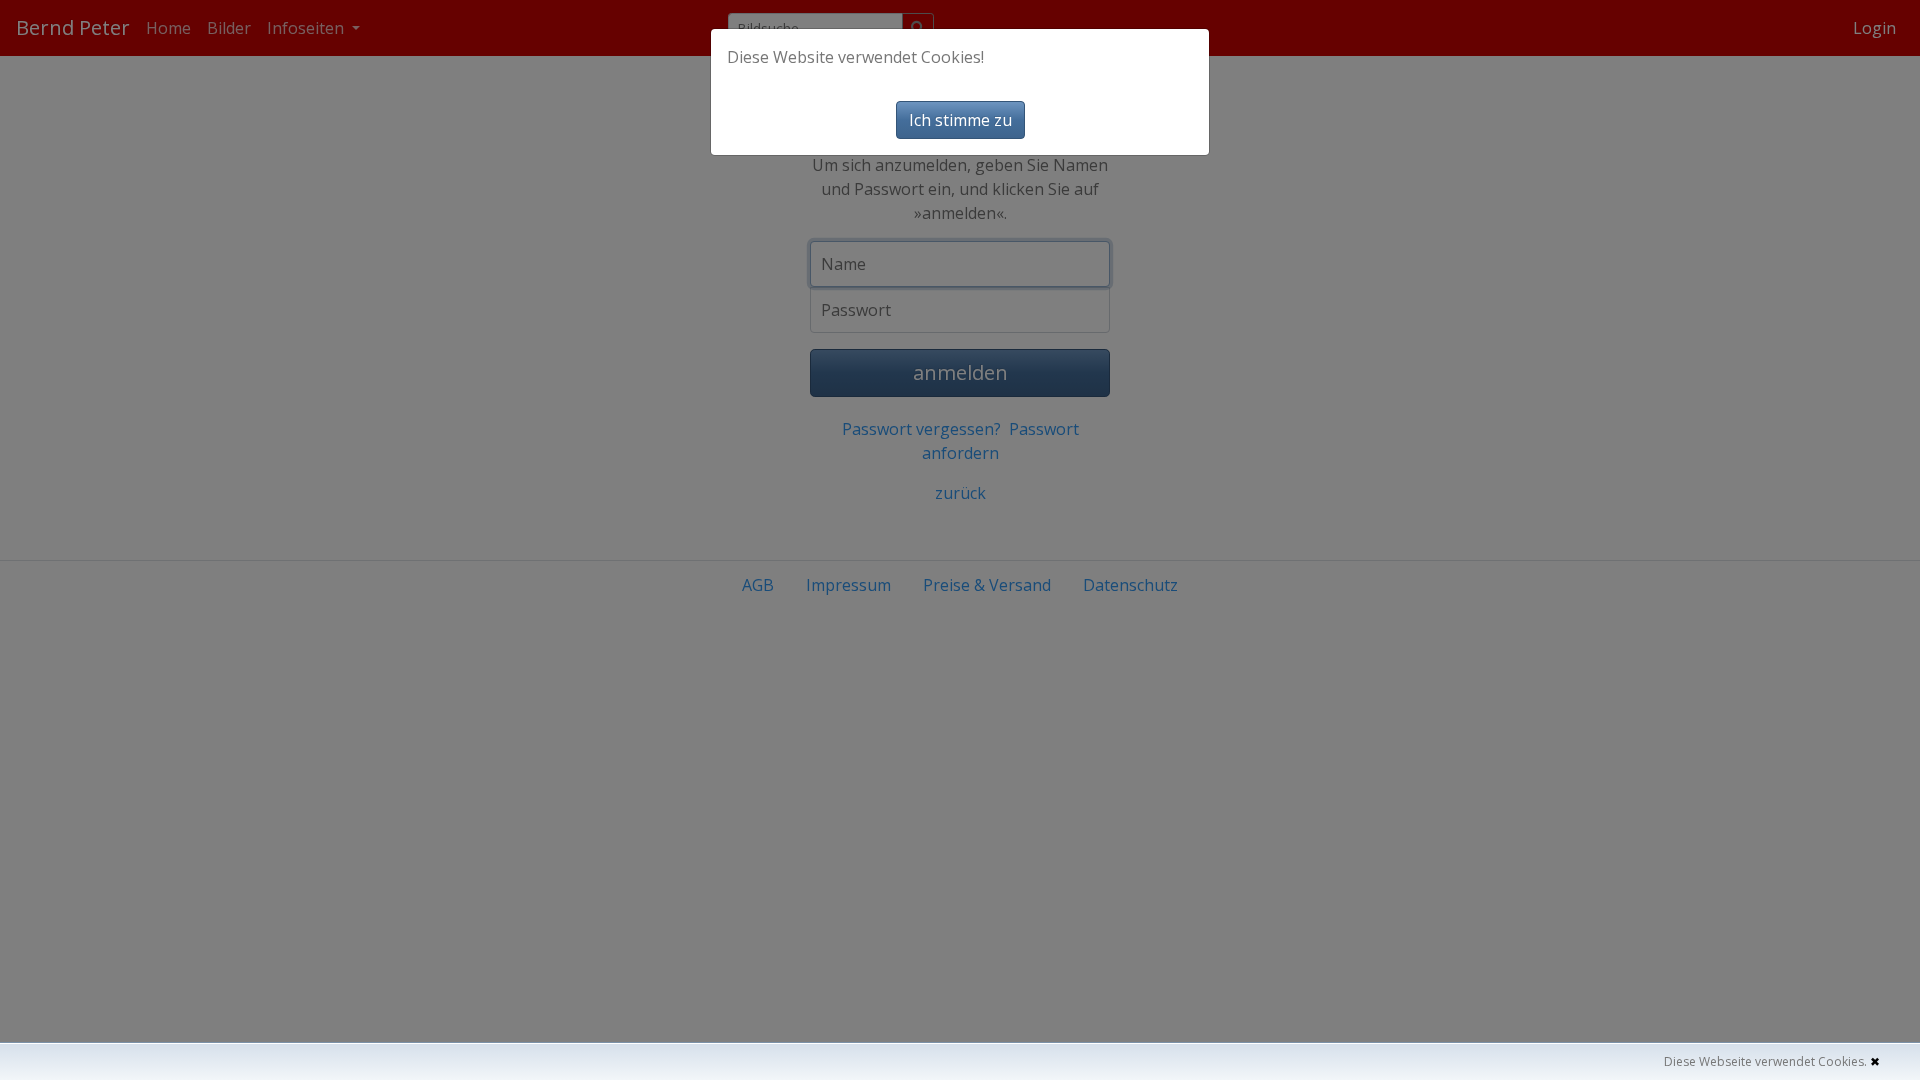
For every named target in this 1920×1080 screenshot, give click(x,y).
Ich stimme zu (960, 120)
